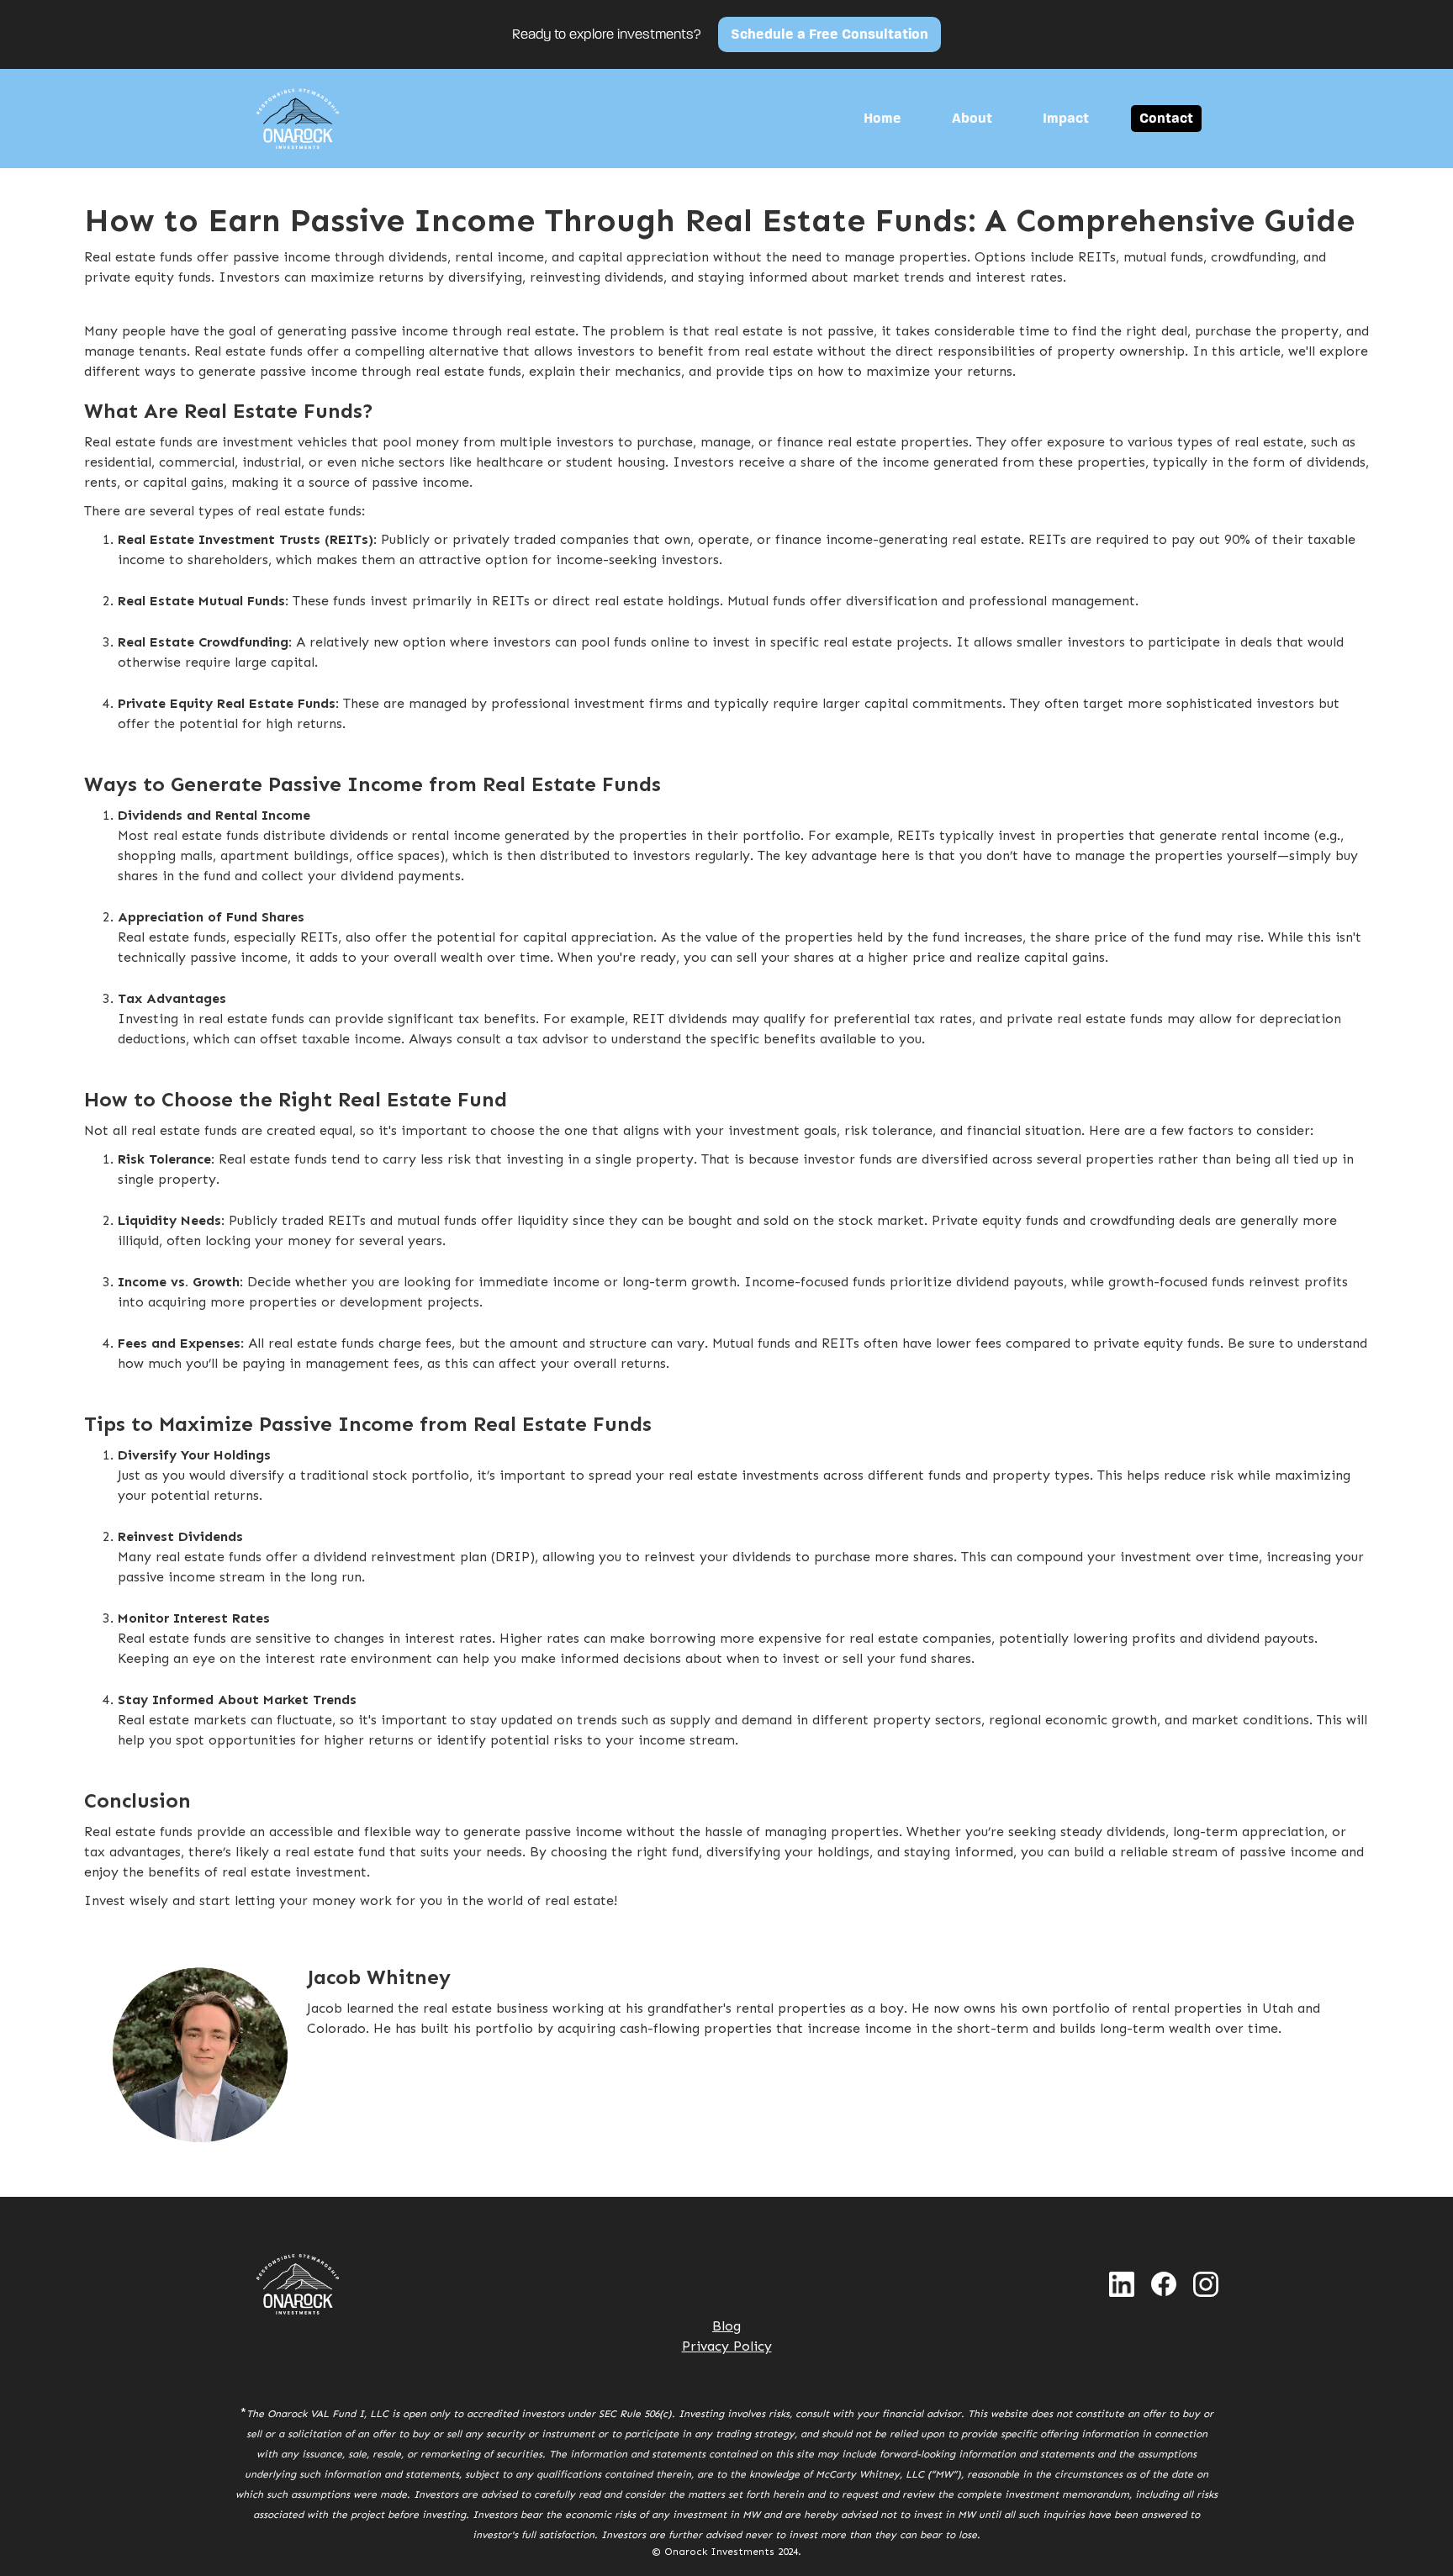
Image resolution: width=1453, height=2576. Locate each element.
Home (882, 118)
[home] (298, 119)
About (972, 118)
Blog (726, 2326)
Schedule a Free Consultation (830, 34)
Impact (1066, 118)
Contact (1166, 118)
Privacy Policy (727, 2346)
